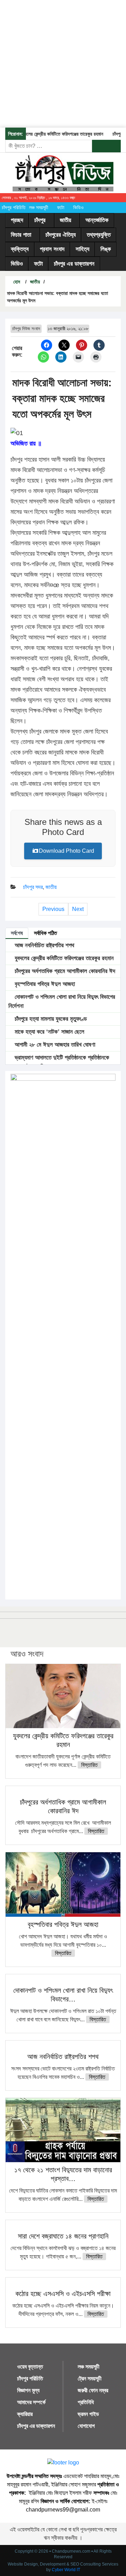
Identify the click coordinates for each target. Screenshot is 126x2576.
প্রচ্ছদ (17, 220)
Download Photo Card (66, 851)
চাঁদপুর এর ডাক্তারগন (74, 264)
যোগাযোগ (86, 2426)
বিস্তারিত (89, 1765)
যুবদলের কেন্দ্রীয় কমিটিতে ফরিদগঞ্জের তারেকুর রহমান (53, 134)
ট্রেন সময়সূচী (90, 2379)
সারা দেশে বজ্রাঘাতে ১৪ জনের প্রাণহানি (63, 2236)
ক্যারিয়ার (25, 2414)
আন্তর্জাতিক (97, 220)
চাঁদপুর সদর (33, 887)
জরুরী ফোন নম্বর (93, 2390)
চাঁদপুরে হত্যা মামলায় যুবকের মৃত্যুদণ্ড (50, 1019)
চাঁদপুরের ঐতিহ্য (61, 235)
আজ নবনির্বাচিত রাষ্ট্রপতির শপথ (44, 945)
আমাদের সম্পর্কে (31, 2402)
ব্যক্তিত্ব (20, 249)
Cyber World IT (66, 2570)
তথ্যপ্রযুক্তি (99, 235)
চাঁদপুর (40, 220)
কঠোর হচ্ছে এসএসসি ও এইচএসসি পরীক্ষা (63, 2294)
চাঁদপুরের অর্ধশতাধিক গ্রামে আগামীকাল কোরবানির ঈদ (64, 971)
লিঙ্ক (106, 249)
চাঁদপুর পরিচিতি (14, 207)
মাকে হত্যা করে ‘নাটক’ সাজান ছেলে (49, 1032)
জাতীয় (65, 220)
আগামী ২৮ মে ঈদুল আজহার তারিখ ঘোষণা (54, 1045)
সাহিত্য (82, 249)
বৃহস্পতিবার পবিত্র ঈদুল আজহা (44, 984)
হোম (16, 282)
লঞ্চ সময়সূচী (39, 207)
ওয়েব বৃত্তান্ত (30, 2367)
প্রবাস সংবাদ (52, 249)
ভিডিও (78, 207)
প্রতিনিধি (86, 2402)
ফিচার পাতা (21, 235)
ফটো (61, 207)
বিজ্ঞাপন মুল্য (28, 2390)
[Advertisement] (63, 63)
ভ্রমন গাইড (88, 2414)
